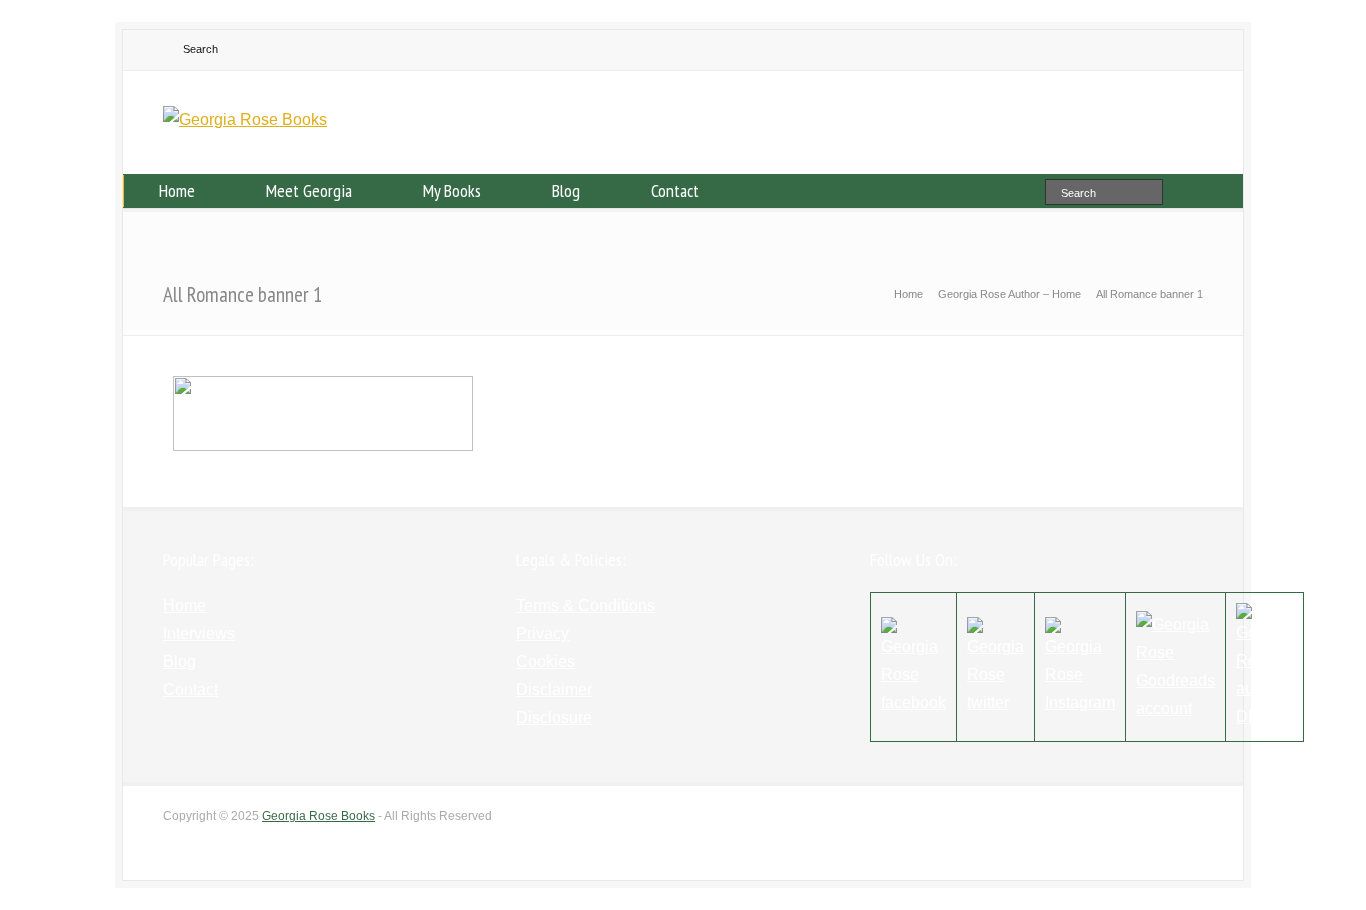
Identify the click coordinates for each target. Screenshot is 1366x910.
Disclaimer (554, 689)
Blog (566, 190)
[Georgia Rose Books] (245, 119)
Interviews (199, 633)
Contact (675, 190)
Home (177, 190)
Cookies (545, 661)
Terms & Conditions (585, 605)
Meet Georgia (309, 190)
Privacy (542, 633)
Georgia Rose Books (318, 816)
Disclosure (554, 717)
